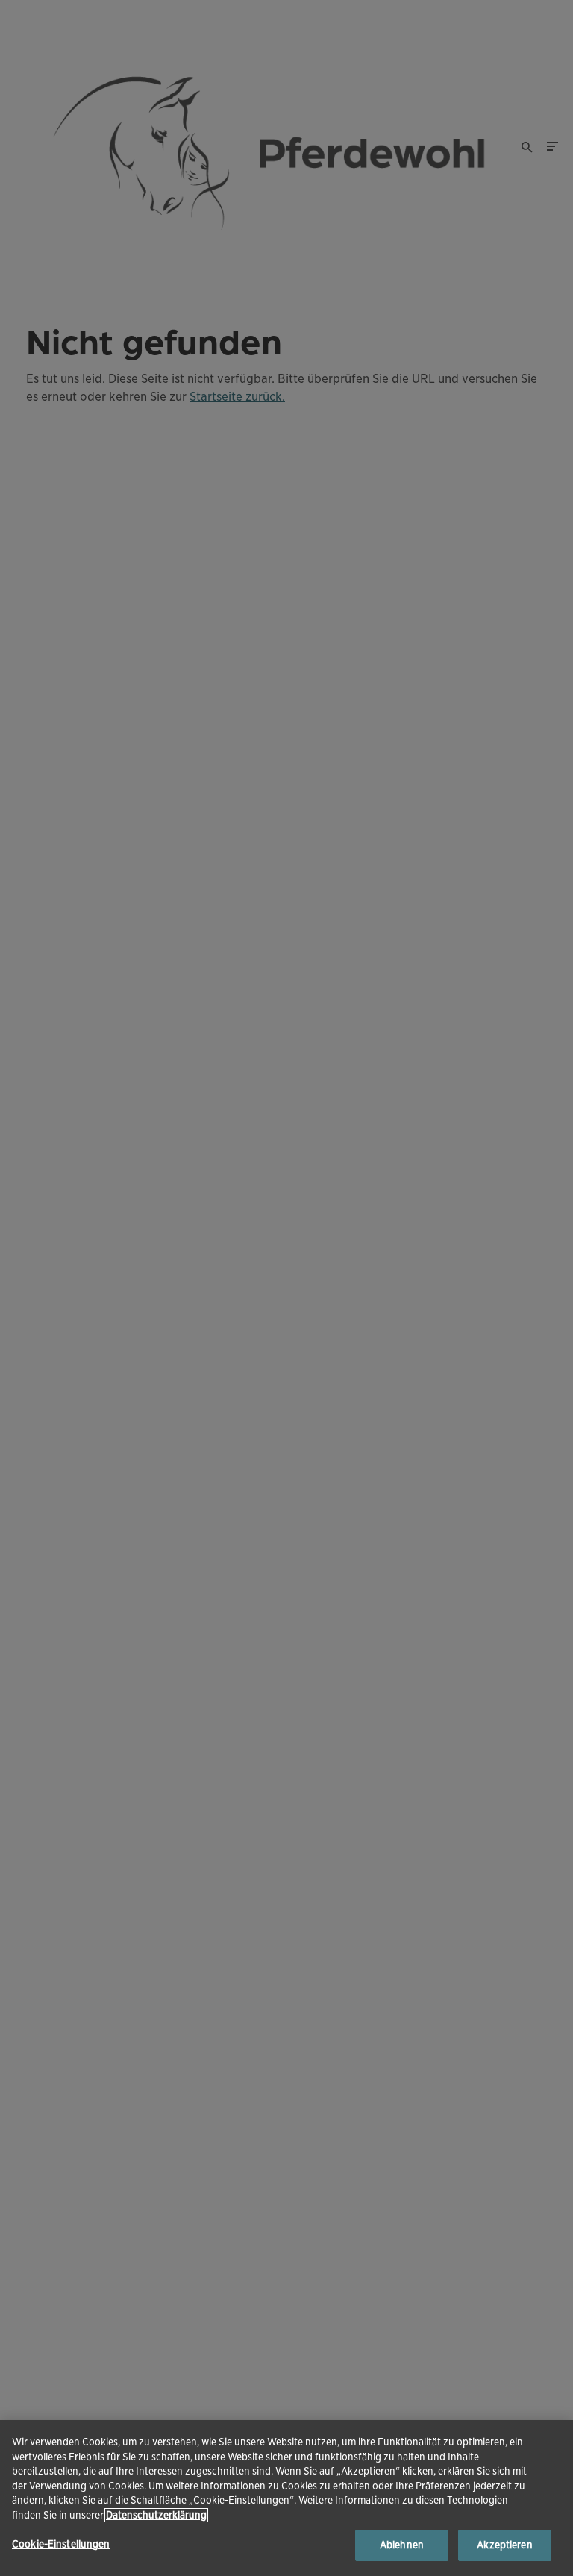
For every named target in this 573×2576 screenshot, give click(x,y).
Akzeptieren (504, 2545)
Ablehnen (402, 2545)
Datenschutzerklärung (156, 2515)
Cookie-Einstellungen (61, 2544)
